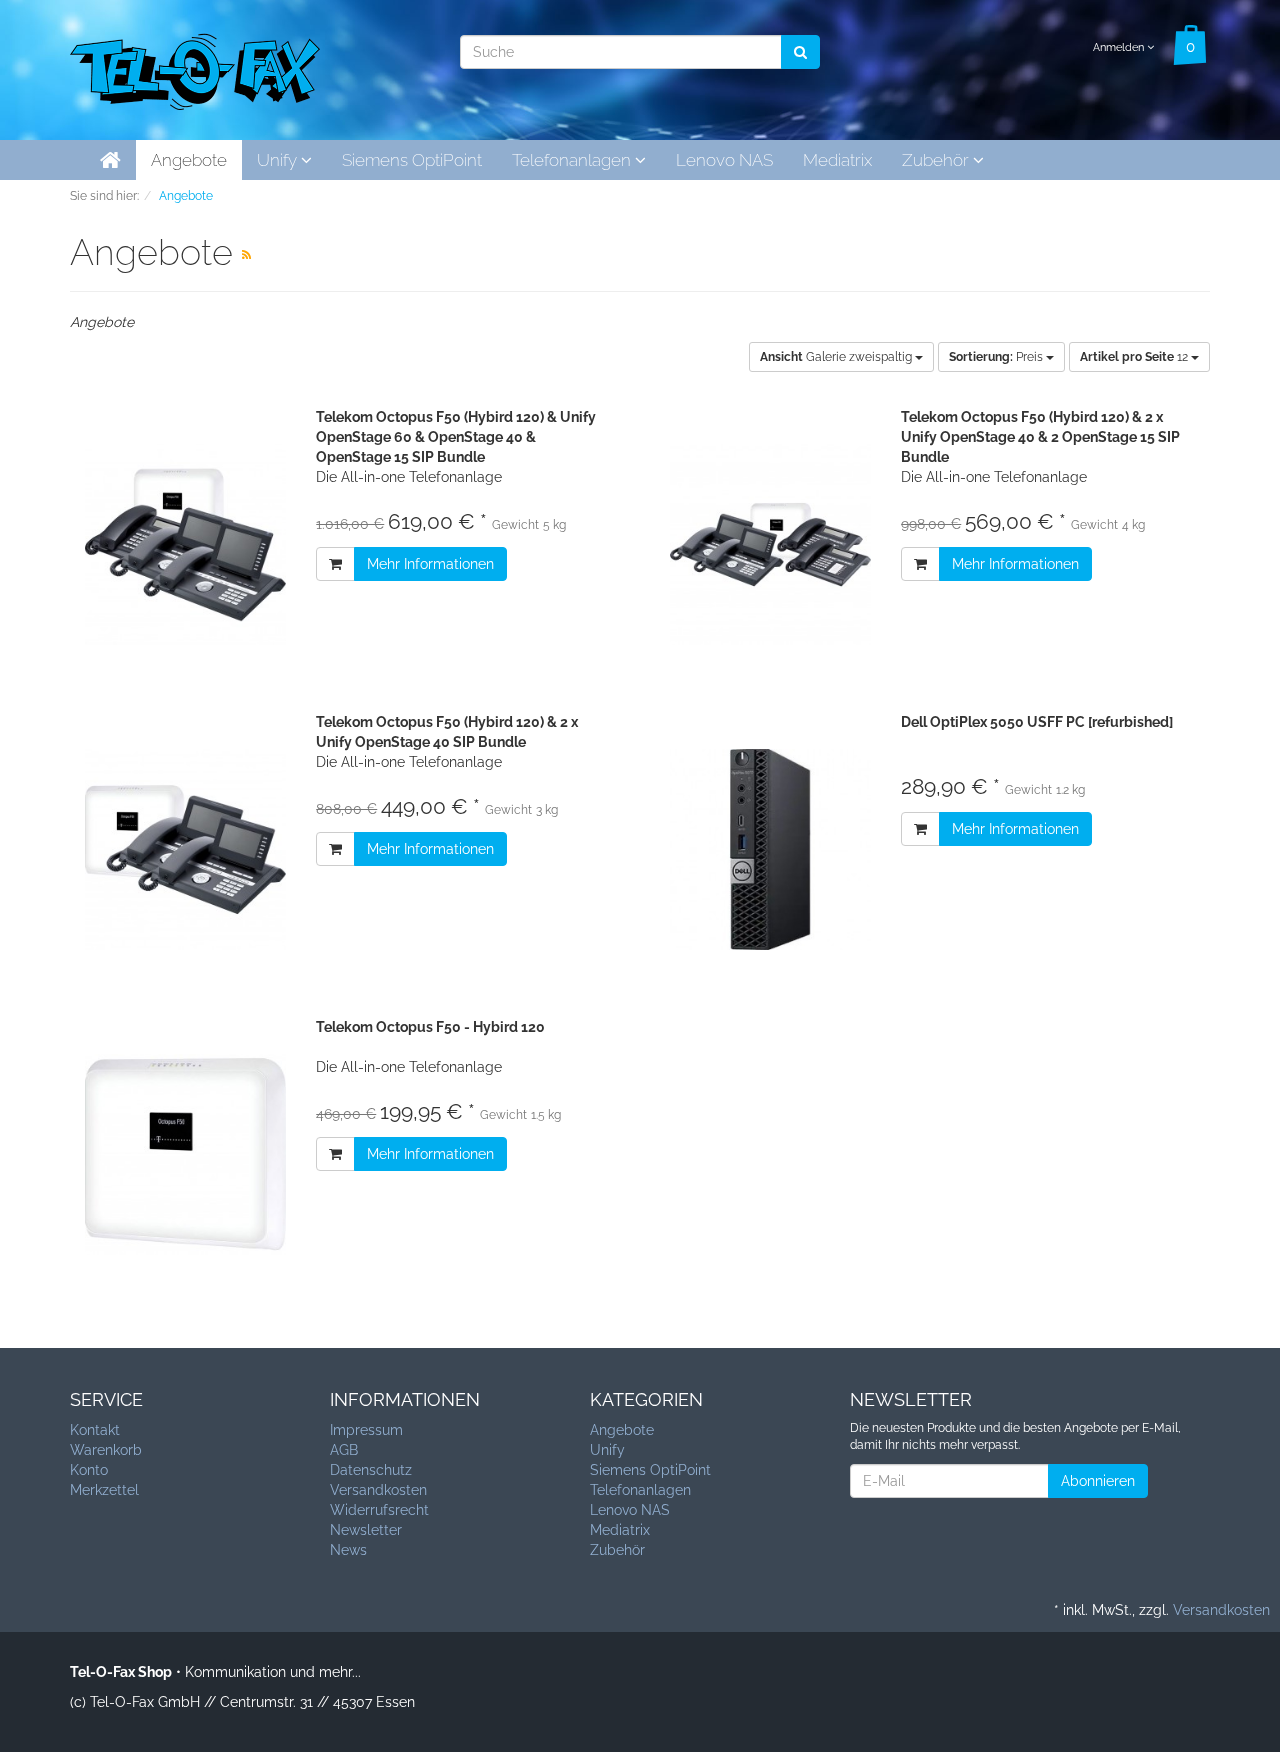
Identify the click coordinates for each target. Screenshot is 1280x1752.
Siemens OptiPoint (412, 160)
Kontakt (95, 1430)
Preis (997, 357)
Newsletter (366, 1530)
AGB (344, 1450)
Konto (89, 1470)
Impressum (366, 1430)
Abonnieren (1098, 1481)
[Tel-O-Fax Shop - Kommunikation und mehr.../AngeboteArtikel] (246, 255)
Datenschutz (371, 1470)
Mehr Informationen (430, 564)
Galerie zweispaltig (837, 357)
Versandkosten (378, 1490)
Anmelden (1120, 47)
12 (1135, 357)
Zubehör (937, 160)
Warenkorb (106, 1450)
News (348, 1550)
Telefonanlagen (573, 160)
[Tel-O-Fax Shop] (195, 68)
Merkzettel (104, 1490)
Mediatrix (837, 160)
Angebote (189, 160)
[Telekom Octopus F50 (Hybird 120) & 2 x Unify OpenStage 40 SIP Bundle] (185, 849)
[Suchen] (800, 52)
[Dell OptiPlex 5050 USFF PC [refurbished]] (770, 849)
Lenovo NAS (724, 160)
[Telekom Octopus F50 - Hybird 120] (185, 1154)
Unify (279, 160)
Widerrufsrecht (379, 1510)
